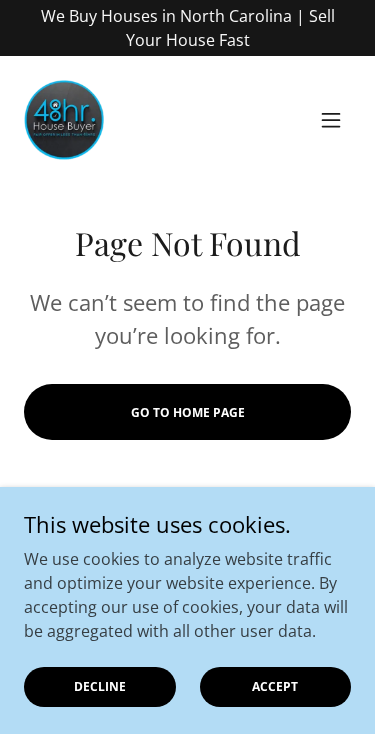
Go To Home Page (188, 412)
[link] (64, 120)
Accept (275, 686)
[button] (331, 120)
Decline (100, 686)
